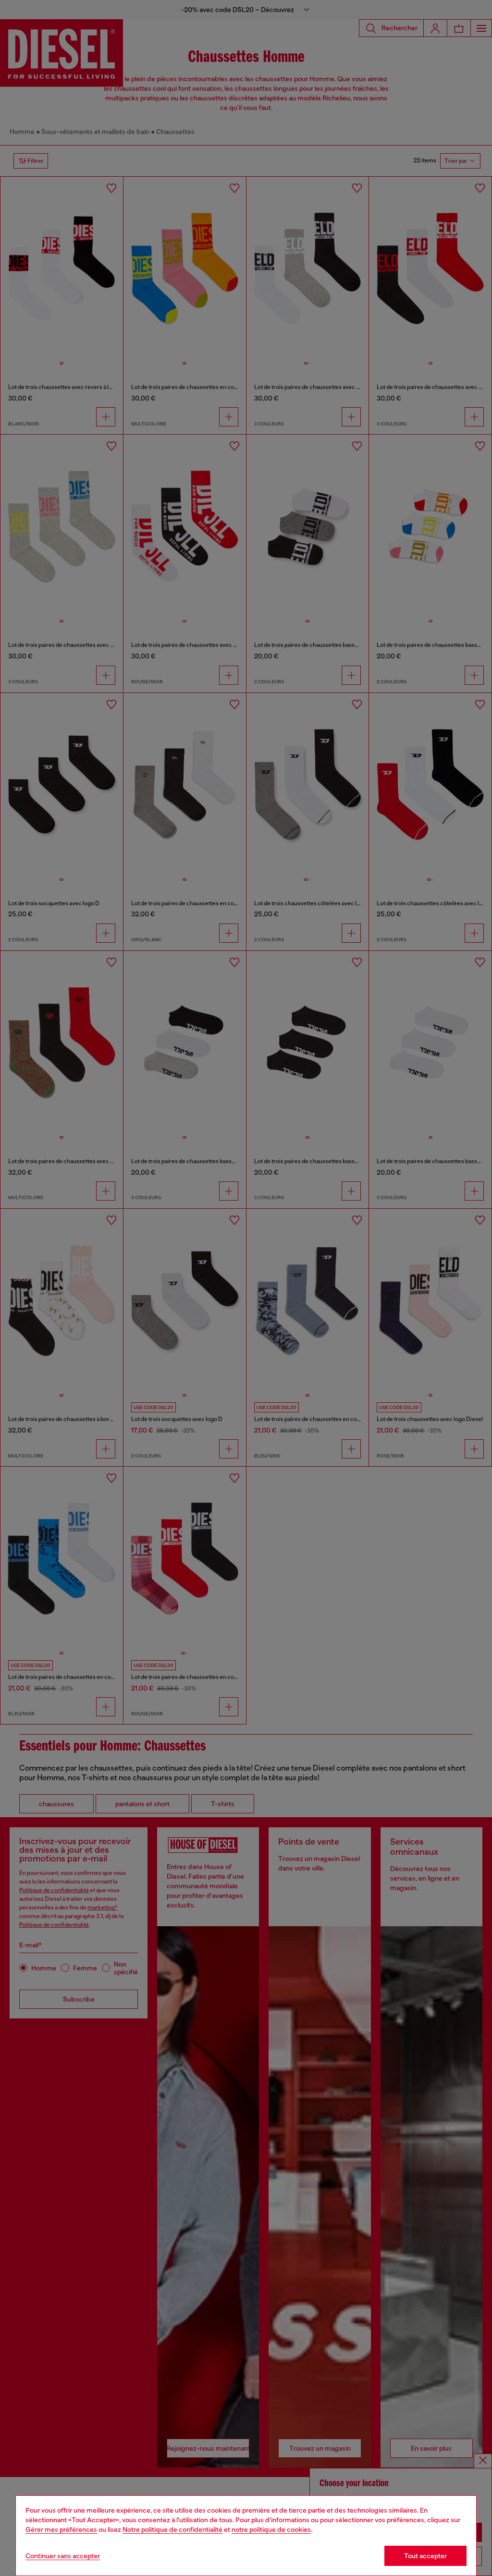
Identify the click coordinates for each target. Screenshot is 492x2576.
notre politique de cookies (271, 2529)
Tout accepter (425, 2556)
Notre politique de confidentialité (172, 2529)
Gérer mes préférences (61, 2529)
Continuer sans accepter (63, 2556)
